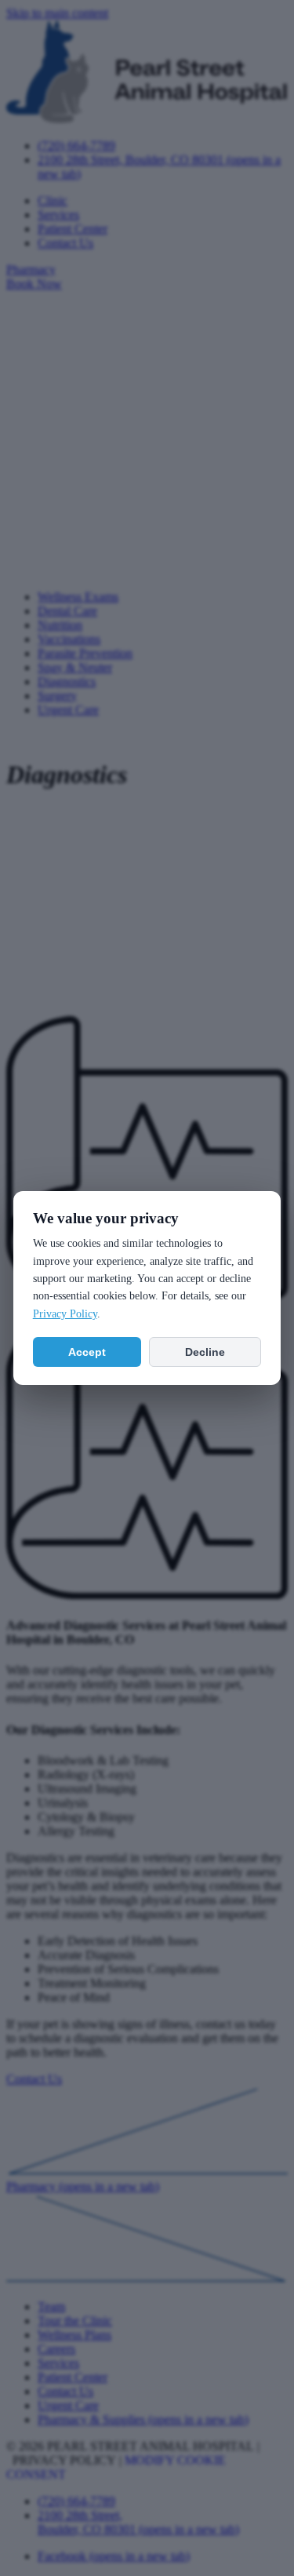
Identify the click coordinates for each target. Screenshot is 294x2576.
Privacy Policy (65, 1314)
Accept (87, 1352)
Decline (205, 1352)
